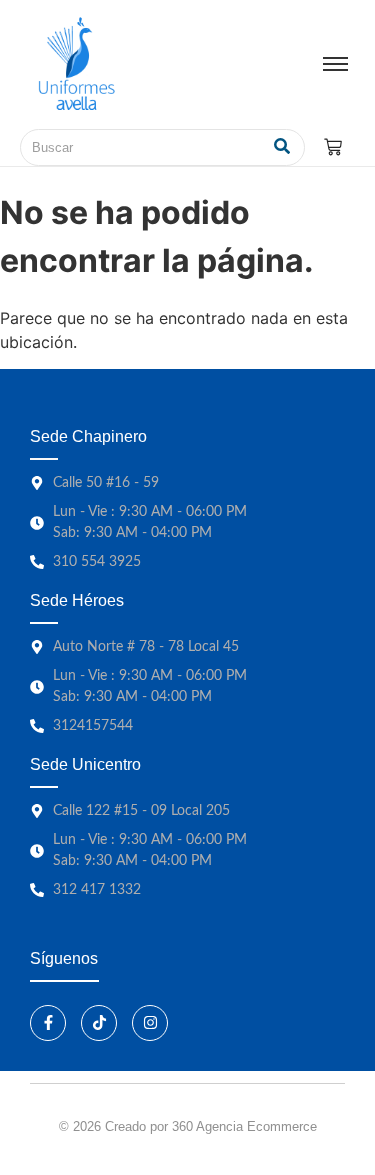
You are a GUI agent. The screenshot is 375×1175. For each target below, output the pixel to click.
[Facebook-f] (48, 1023)
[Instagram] (150, 1023)
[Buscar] (282, 148)
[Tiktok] (99, 1023)
